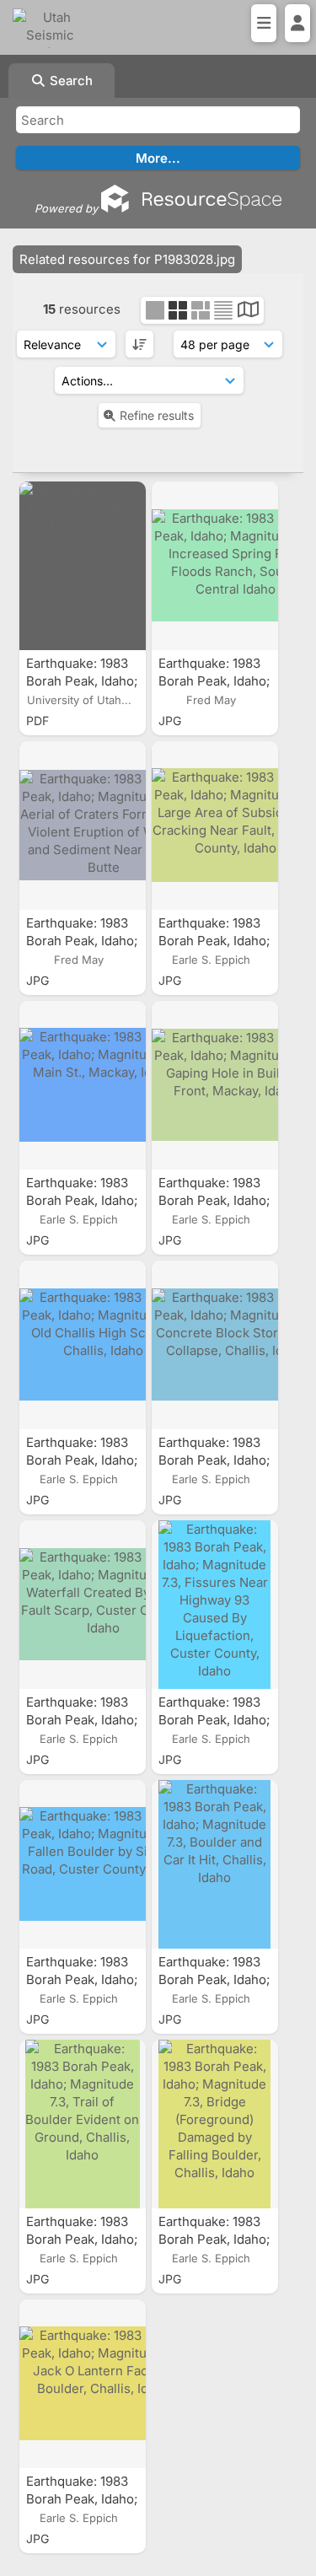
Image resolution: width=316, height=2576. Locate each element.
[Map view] (248, 312)
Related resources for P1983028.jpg (127, 259)
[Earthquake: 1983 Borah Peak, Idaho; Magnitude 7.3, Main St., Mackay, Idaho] (83, 1085)
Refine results (157, 415)
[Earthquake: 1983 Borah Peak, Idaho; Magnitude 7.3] (83, 566)
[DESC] (139, 344)
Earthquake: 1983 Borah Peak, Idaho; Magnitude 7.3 (82, 681)
